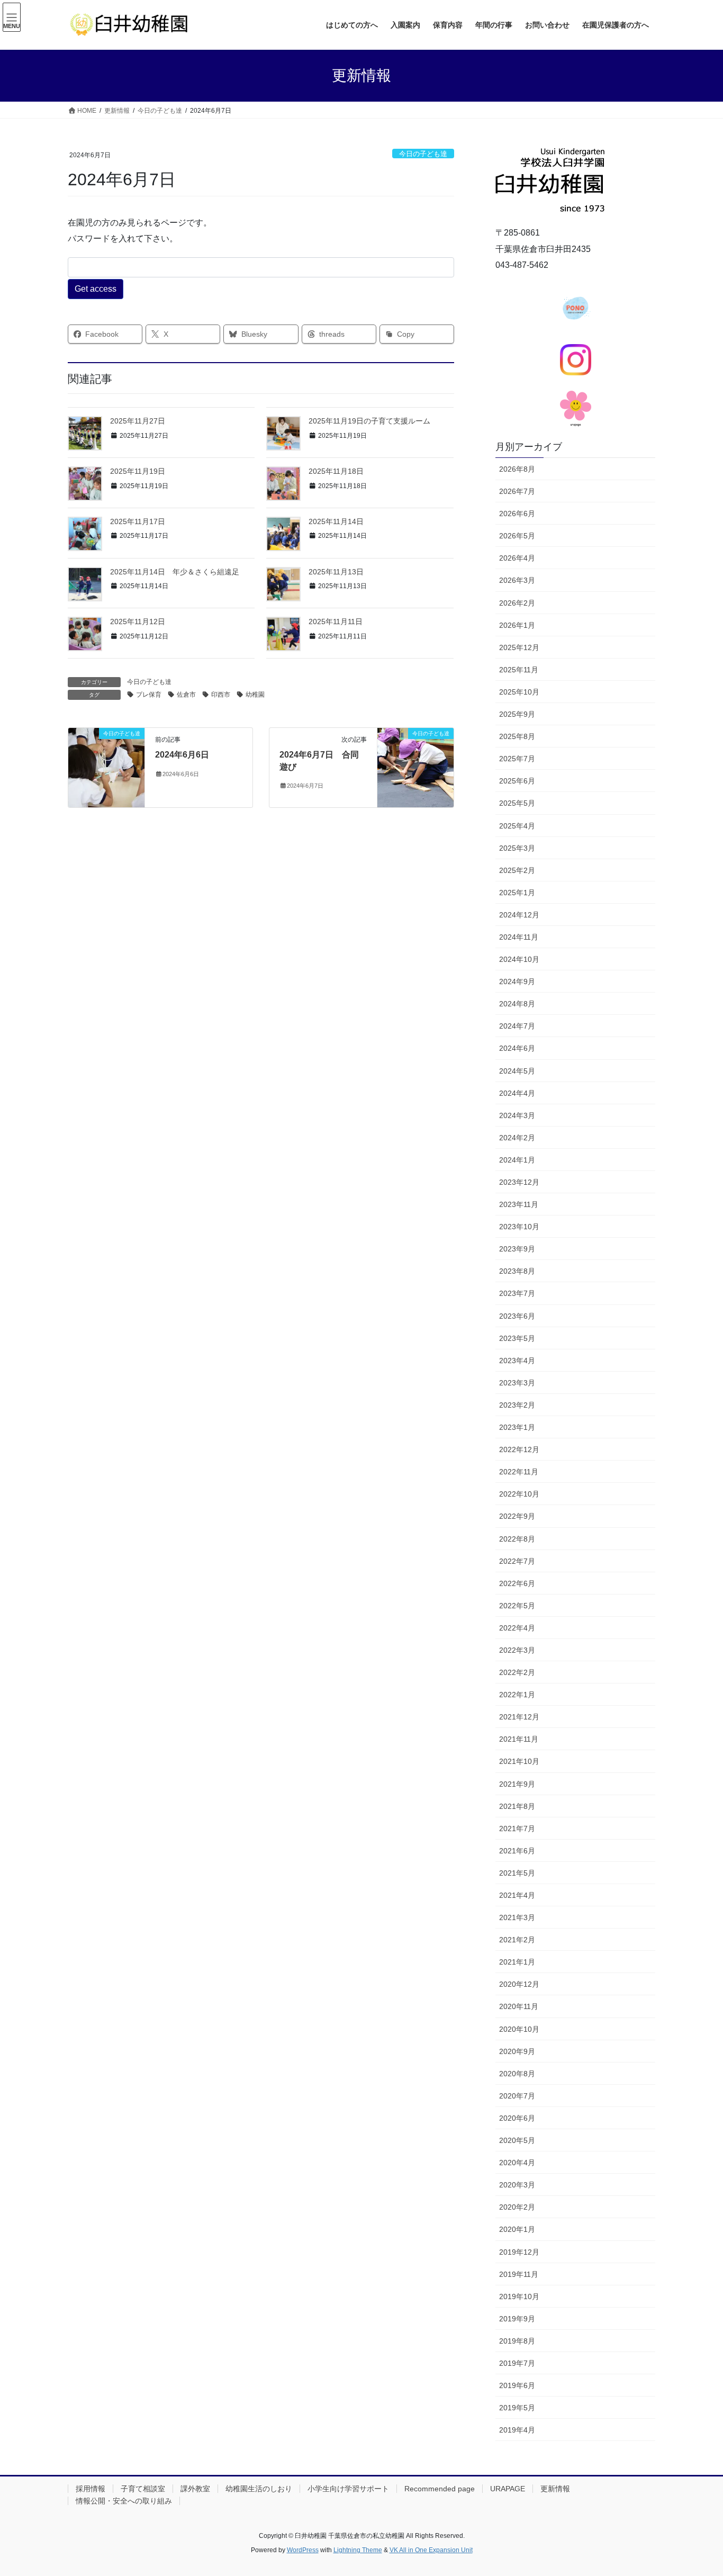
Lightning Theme (358, 2550)
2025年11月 (519, 670)
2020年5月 (517, 2140)
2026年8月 (517, 469)
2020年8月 (517, 2074)
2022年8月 (517, 1539)
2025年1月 (517, 893)
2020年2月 (517, 2207)
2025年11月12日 (138, 622)
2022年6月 (517, 1583)
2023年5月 (517, 1338)
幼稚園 (255, 695)
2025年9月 (517, 714)
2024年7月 (517, 1026)
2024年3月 (517, 1115)
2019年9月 (517, 2319)
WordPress (303, 2550)
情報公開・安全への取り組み (124, 2501)
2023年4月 (517, 1361)
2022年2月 (517, 1672)
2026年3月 (517, 580)
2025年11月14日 (336, 521)
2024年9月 (517, 981)
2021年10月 (519, 1761)
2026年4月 (517, 558)
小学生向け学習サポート (348, 2489)
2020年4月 (517, 2163)
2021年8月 (517, 1806)
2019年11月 (519, 2274)
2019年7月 (517, 2363)
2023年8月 (517, 1271)
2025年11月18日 (336, 471)
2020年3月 (517, 2185)
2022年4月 (517, 1628)
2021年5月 (517, 1873)
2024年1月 (517, 1160)
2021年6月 (517, 1851)
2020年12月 (519, 1984)
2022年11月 (519, 1472)
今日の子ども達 (423, 154)
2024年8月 (517, 1004)
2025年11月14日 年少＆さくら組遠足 (175, 572)
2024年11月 (519, 937)
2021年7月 (517, 1829)
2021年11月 (519, 1739)
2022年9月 (517, 1516)
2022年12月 (519, 1449)
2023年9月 (517, 1249)
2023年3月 (517, 1383)
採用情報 (91, 2489)
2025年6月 (517, 781)
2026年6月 (517, 514)
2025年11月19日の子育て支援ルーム (369, 421)
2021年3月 (517, 1917)
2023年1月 (517, 1427)
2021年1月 (517, 1962)
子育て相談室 (143, 2489)
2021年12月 (519, 1717)
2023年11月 (519, 1204)
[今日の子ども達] (106, 767)
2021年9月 (517, 1784)
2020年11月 (519, 2006)
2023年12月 (519, 1182)
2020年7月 (517, 2096)
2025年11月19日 (138, 471)
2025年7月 (517, 759)
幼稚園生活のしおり (259, 2489)
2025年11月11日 (336, 622)
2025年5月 (517, 803)
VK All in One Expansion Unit (431, 2550)
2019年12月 (519, 2252)
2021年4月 (517, 1895)
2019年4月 (517, 2430)
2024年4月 (517, 1093)
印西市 (221, 695)
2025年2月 (517, 870)
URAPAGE (508, 2489)
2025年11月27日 (138, 421)
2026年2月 (517, 603)
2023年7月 (517, 1293)
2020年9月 (517, 2051)
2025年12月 (519, 647)
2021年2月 (517, 1940)
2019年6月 (517, 2385)
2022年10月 (519, 1494)
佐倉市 (186, 695)
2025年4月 (517, 826)
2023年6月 (517, 1316)
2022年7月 (517, 1561)
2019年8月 (517, 2341)
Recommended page (440, 2489)
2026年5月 (517, 536)
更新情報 (555, 2489)
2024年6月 (517, 1048)
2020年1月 (517, 2229)
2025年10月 (519, 692)
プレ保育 (149, 695)
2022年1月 (517, 1695)
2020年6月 (517, 2118)
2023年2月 (517, 1405)
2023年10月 (519, 1227)
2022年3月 (517, 1650)
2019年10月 (519, 2296)
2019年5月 (517, 2408)
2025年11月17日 (138, 521)
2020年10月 (519, 2029)
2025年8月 (517, 736)
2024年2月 (517, 1138)
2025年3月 (517, 848)
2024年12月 (519, 915)
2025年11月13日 (336, 572)
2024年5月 (517, 1071)
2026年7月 (517, 491)
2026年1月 (517, 625)
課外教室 (195, 2489)
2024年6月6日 (182, 755)
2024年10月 (519, 959)
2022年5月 (517, 1606)
